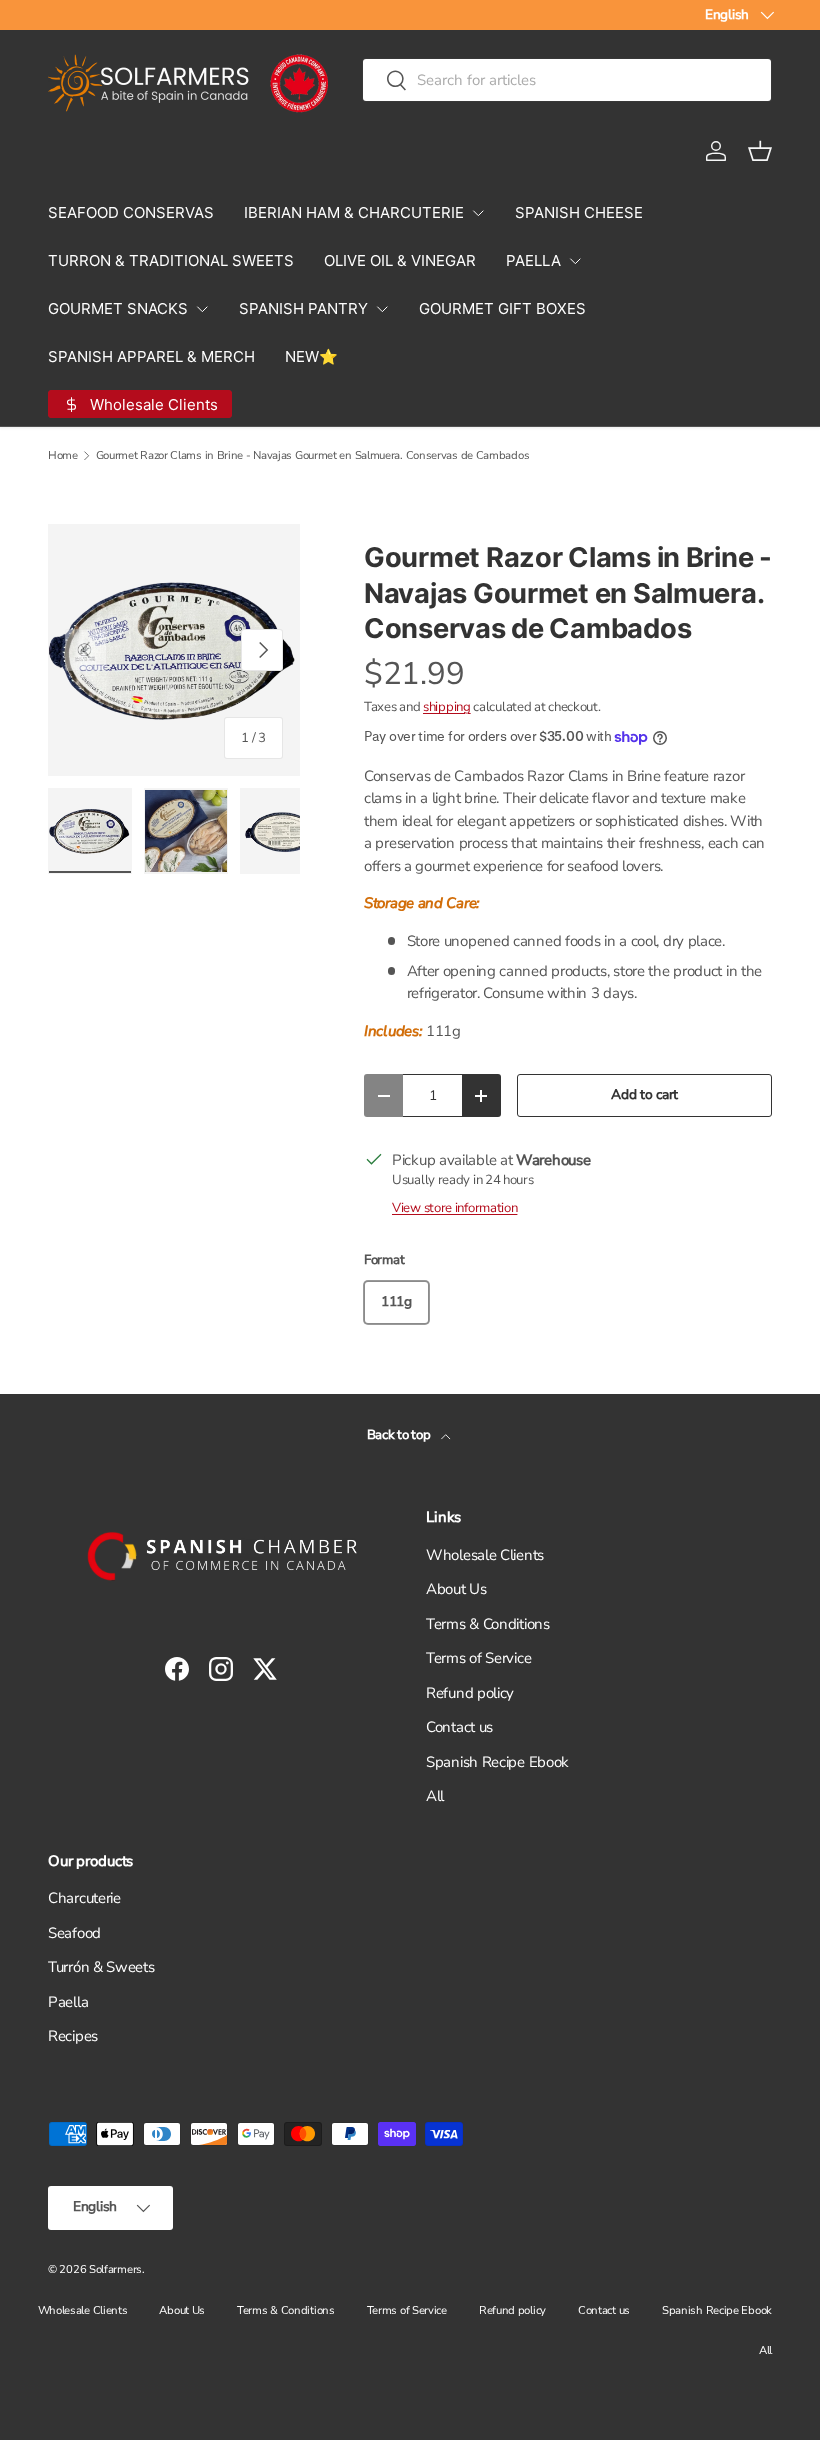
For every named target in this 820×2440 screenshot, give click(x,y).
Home (63, 455)
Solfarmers (115, 2269)
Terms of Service (478, 1658)
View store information (454, 1208)
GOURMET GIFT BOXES (502, 308)
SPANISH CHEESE (579, 212)
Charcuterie (84, 1898)
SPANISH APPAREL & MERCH (151, 356)
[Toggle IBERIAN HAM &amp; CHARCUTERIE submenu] (478, 213)
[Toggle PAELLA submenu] (575, 261)
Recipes (73, 2036)
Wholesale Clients (485, 1555)
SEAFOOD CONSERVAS (131, 212)
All (435, 1796)
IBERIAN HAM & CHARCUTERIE (354, 212)
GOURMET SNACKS (118, 308)
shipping (447, 707)
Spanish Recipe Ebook (497, 1762)
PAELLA (533, 260)
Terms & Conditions (488, 1624)
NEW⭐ (311, 356)
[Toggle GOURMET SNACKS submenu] (202, 309)
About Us (456, 1589)
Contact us (459, 1727)
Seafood (74, 1933)
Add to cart (644, 1094)
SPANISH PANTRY (303, 308)
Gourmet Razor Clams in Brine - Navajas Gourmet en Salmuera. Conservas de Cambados (313, 455)
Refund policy (470, 1693)
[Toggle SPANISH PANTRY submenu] (382, 309)
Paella (68, 2002)
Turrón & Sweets (101, 1967)
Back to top (400, 1435)
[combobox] (567, 80)
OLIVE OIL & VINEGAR (400, 260)
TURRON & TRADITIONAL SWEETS (171, 260)
